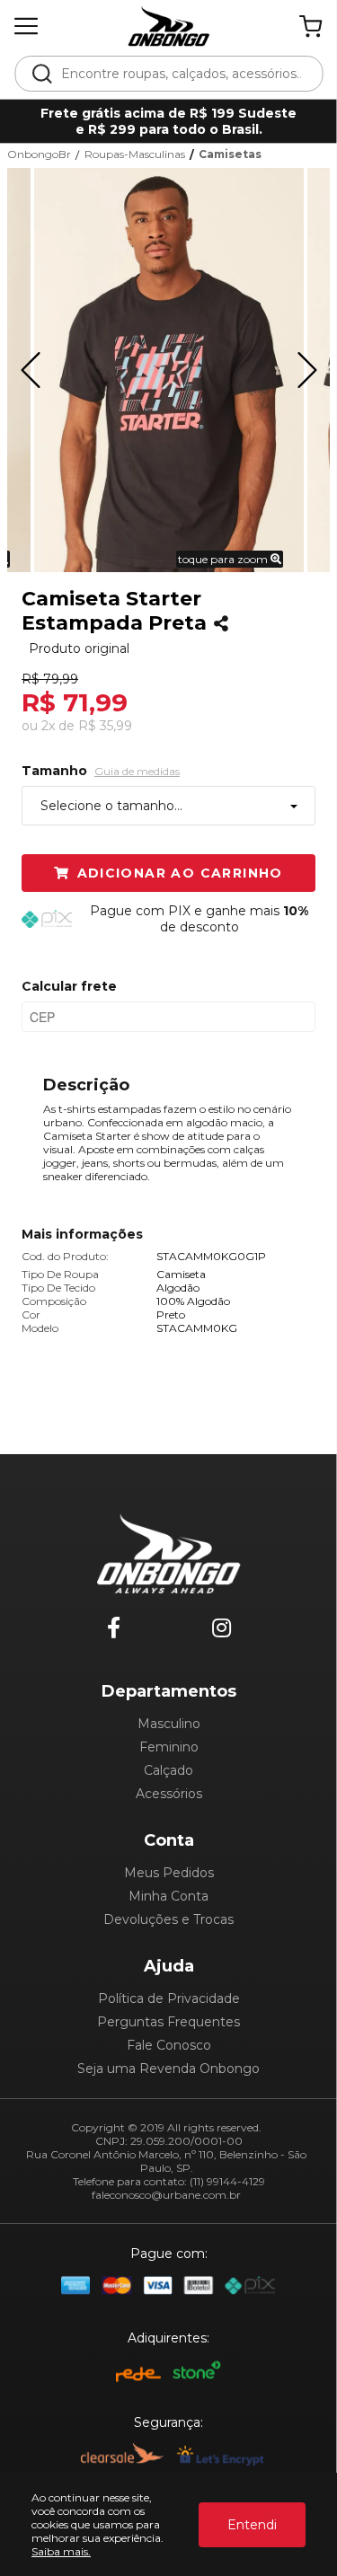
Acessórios (169, 1794)
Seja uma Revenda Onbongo (168, 2069)
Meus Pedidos (169, 1873)
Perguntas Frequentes (168, 2022)
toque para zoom (224, 559)
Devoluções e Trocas (168, 1919)
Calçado (168, 1770)
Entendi (252, 2525)
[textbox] (181, 74)
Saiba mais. (61, 2551)
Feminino (169, 1747)
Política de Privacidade (169, 1998)
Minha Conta (168, 1896)
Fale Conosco (169, 2045)
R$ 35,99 (105, 726)
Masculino (169, 1724)
